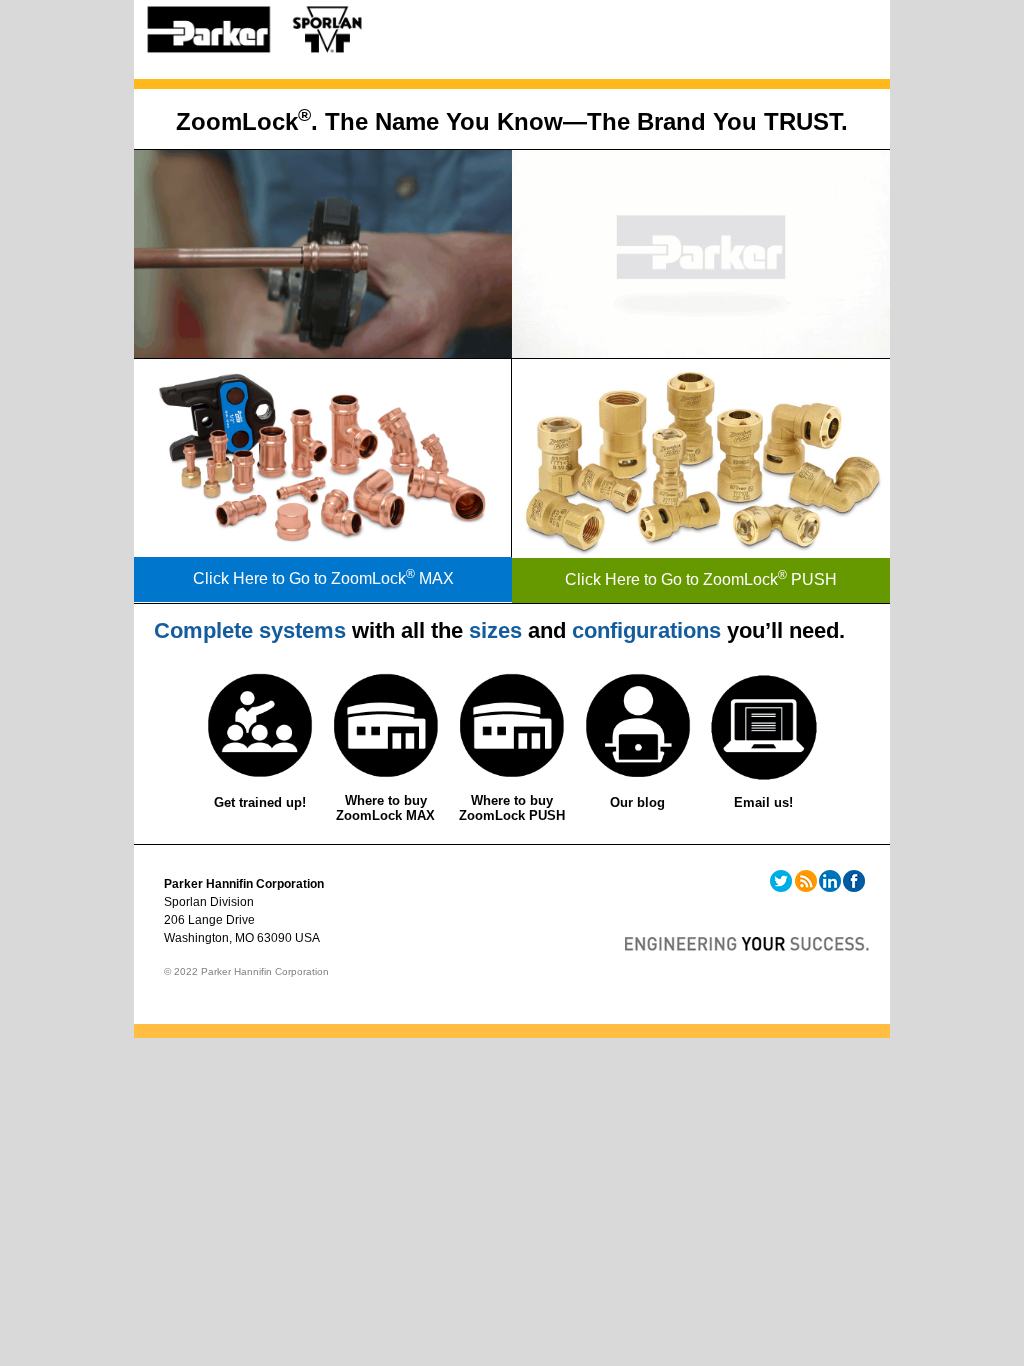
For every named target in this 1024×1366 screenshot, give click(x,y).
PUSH (807, 579)
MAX (430, 578)
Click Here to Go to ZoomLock (299, 578)
